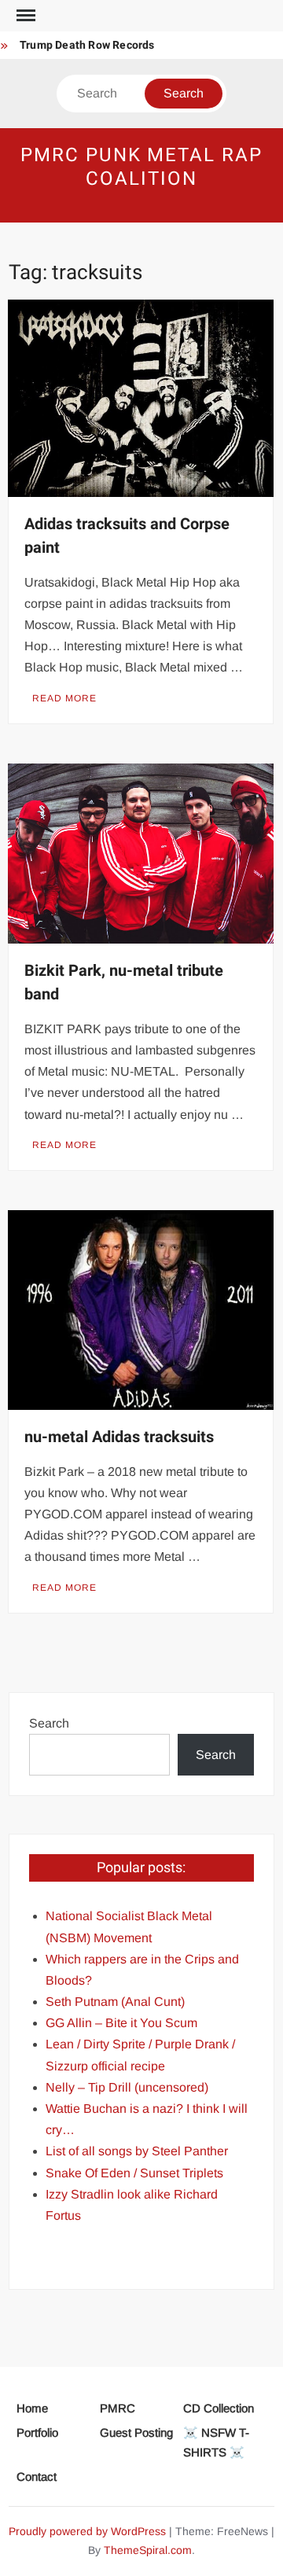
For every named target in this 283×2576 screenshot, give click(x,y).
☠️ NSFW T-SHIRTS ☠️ (216, 2443)
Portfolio (37, 2432)
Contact (37, 2477)
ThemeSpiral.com (148, 2550)
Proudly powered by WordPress (87, 2531)
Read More (64, 698)
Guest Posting (136, 2432)
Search (49, 1723)
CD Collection (219, 2408)
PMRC (118, 2408)
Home (32, 2408)
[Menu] (24, 16)
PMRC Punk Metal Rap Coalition (141, 167)
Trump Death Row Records (87, 45)
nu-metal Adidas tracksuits (119, 1437)
